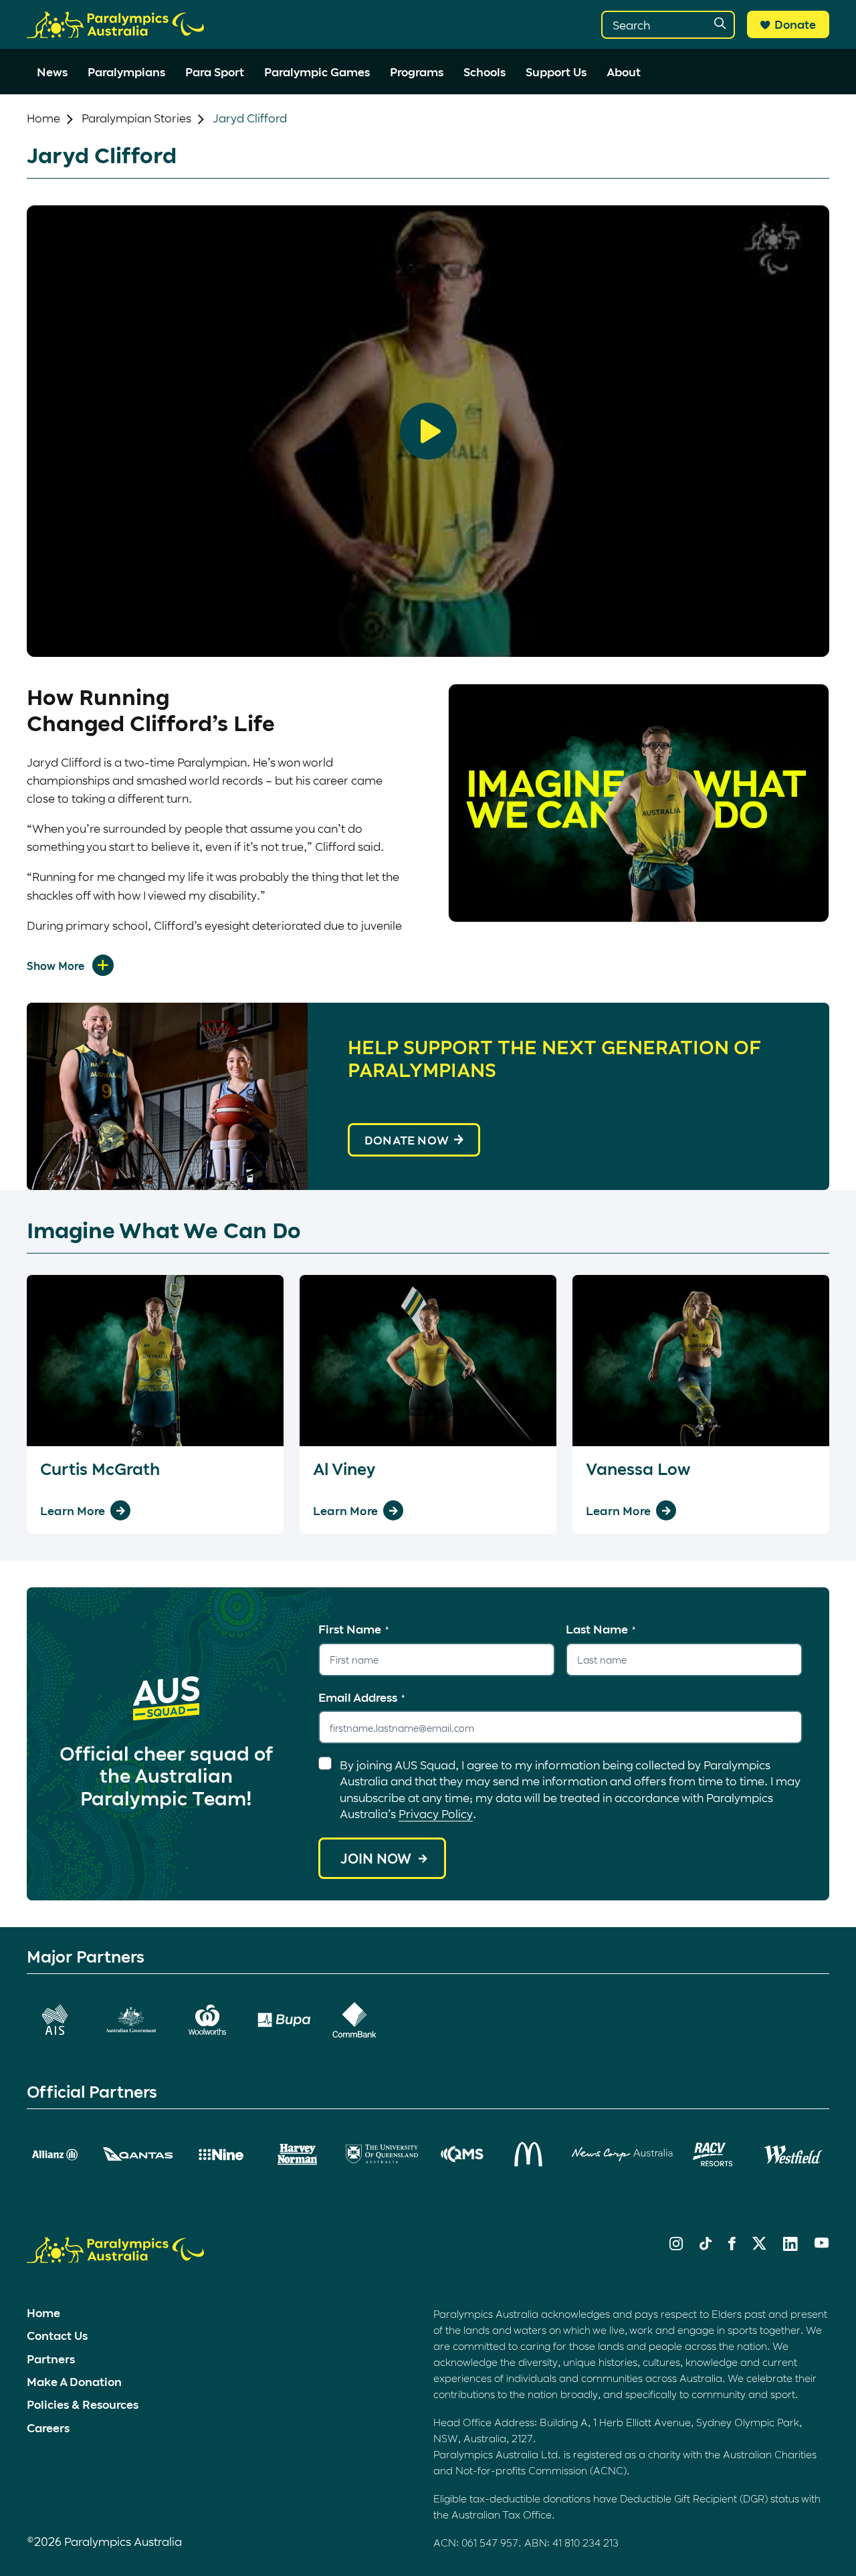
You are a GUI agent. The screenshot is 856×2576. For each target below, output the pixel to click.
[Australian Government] (131, 2020)
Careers (48, 2428)
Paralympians (126, 72)
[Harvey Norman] (298, 2155)
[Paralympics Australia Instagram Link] (676, 2246)
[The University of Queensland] (382, 2154)
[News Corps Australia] (622, 2155)
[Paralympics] (115, 32)
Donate (795, 24)
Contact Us (57, 2335)
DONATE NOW (407, 1140)
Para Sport (215, 72)
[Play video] (428, 431)
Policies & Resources (83, 2404)
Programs (417, 72)
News (52, 72)
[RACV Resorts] (715, 2155)
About (624, 72)
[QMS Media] (463, 2154)
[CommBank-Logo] (354, 2020)
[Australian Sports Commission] (55, 2020)
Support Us (556, 72)
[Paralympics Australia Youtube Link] (822, 2244)
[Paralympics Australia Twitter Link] (759, 2246)
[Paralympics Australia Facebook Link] (732, 2246)
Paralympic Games (317, 72)
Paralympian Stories (136, 118)
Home (43, 118)
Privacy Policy (436, 1813)
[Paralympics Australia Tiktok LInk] (706, 2246)
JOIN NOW (376, 1858)
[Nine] (221, 2155)
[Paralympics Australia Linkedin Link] (790, 2246)
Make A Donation (74, 2381)
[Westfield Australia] (793, 2155)
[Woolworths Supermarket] (207, 2020)
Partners (51, 2359)
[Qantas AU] (138, 2154)
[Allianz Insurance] (55, 2155)
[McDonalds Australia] (530, 2154)
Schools (485, 72)
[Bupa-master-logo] (284, 2020)
